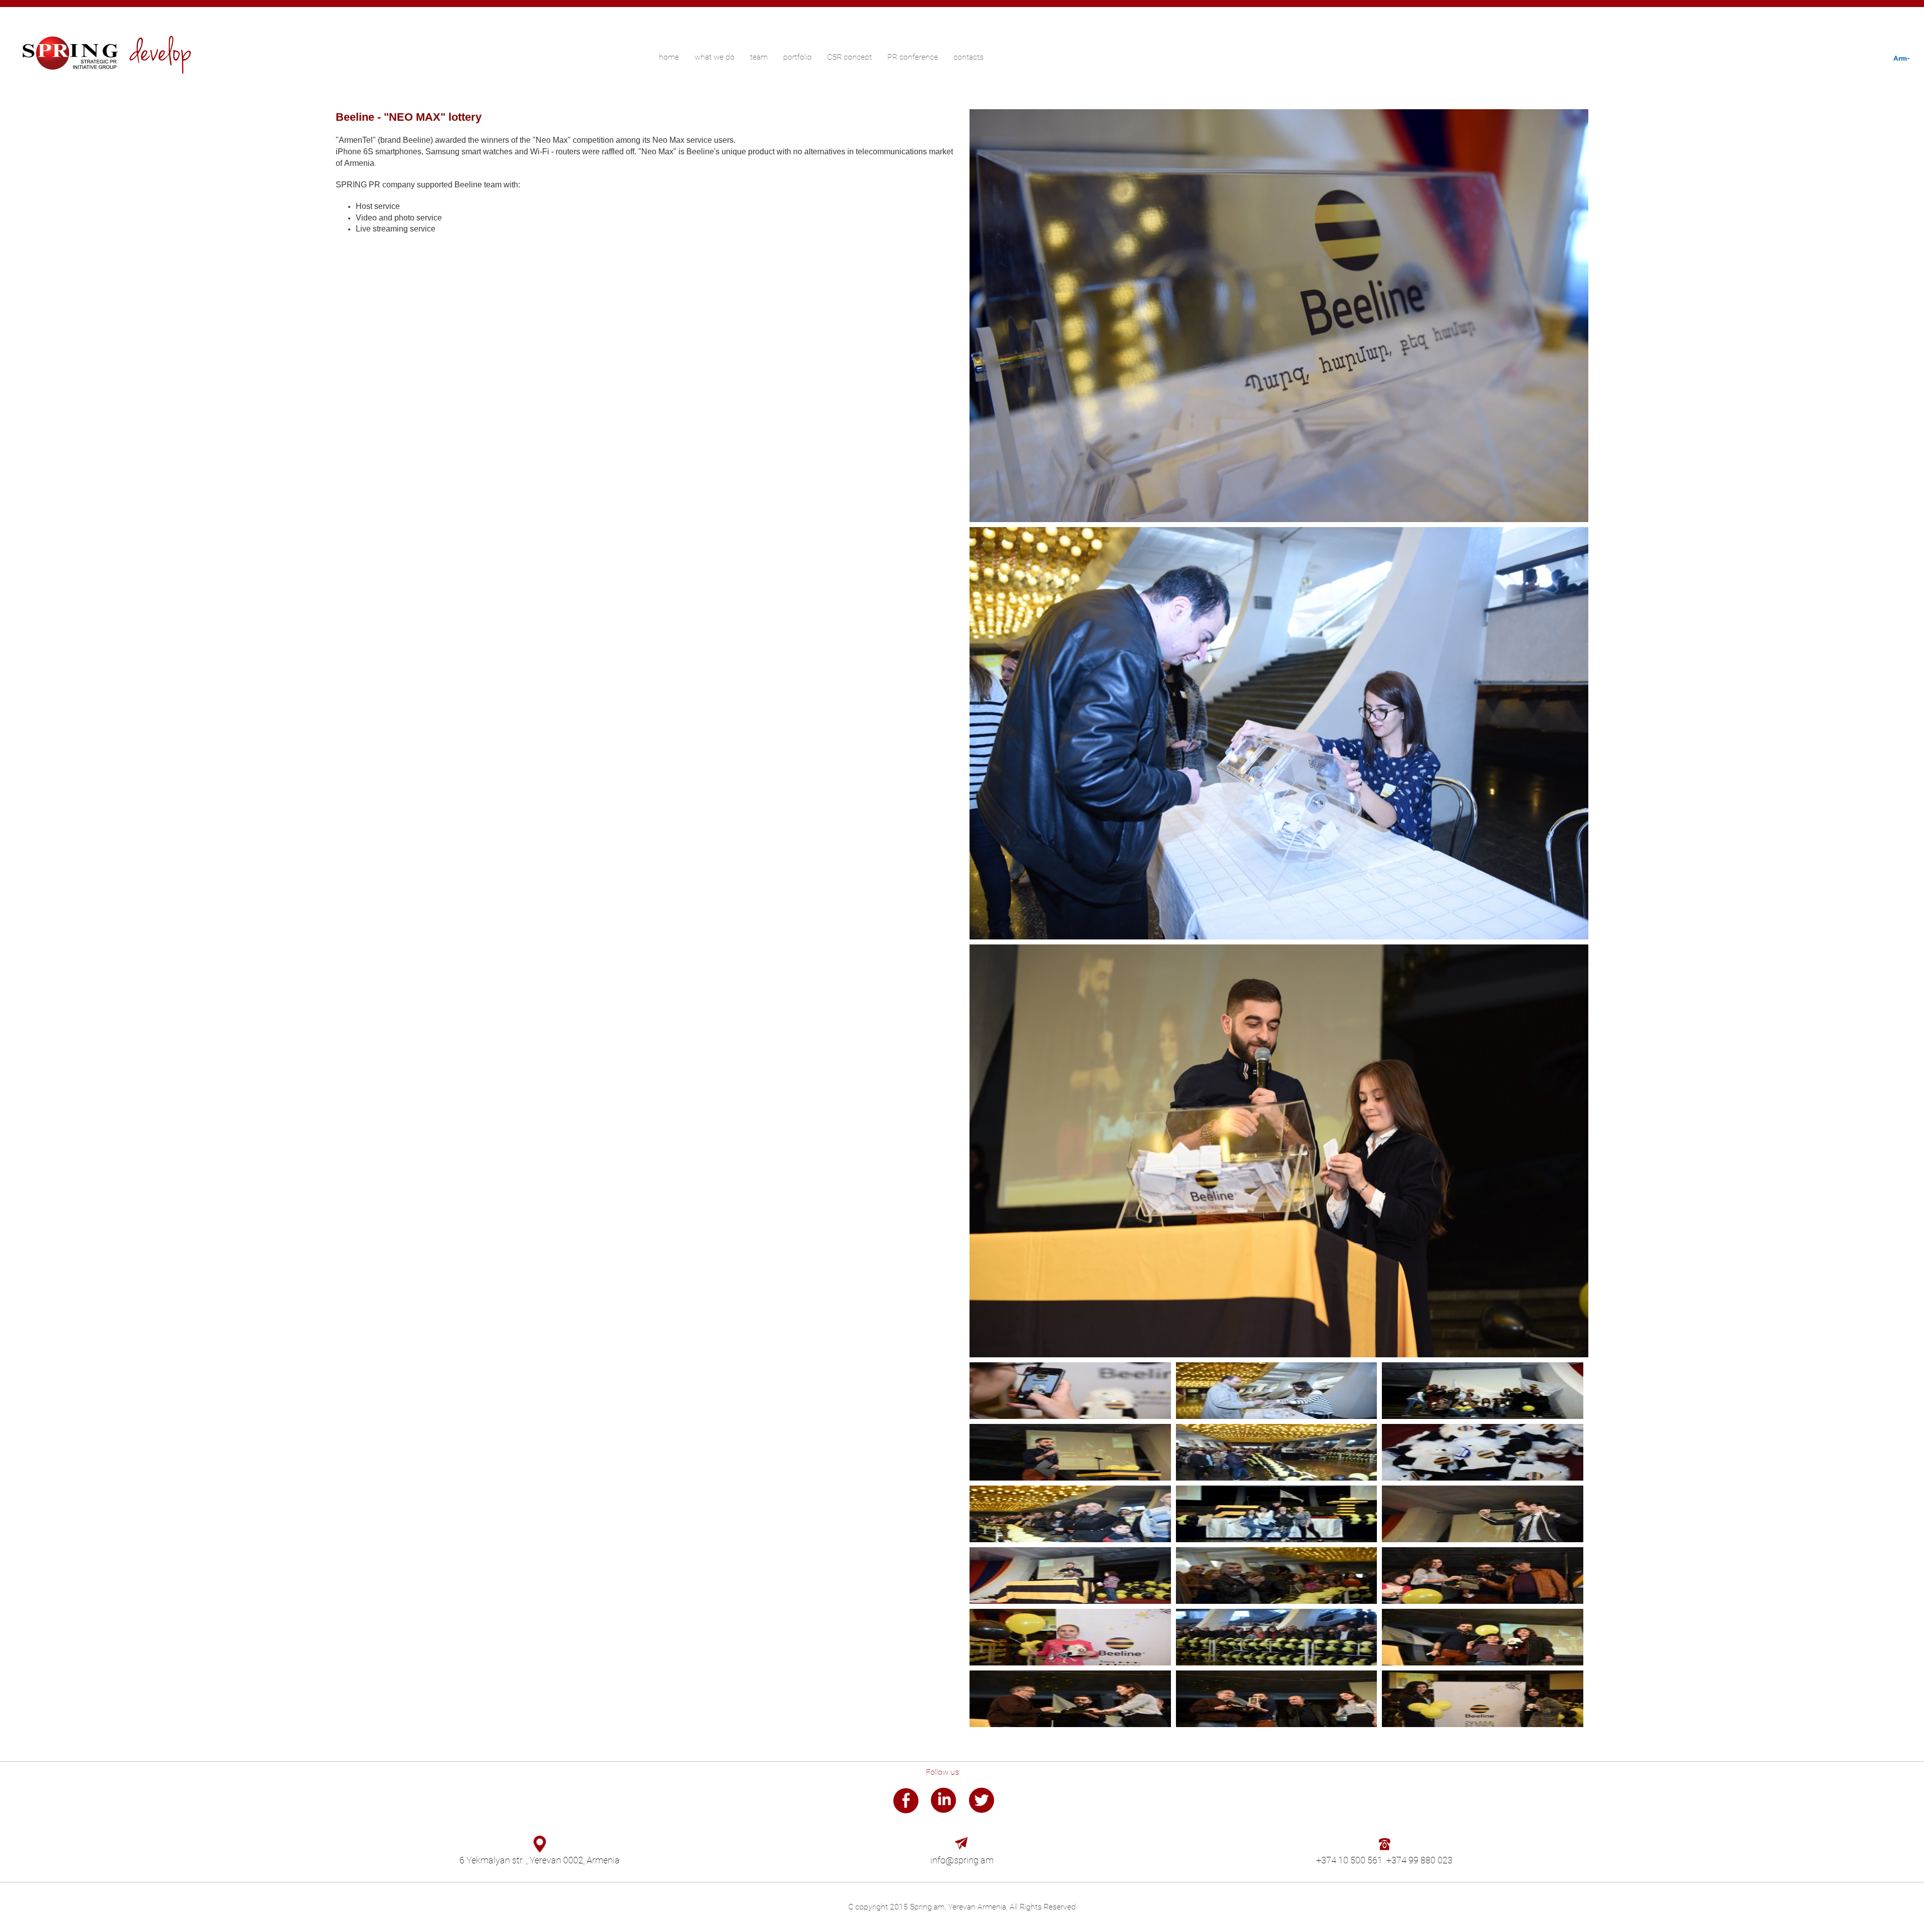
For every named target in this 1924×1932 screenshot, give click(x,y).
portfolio (797, 57)
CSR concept (850, 57)
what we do (714, 57)
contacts (969, 57)
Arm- (1902, 58)
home (669, 57)
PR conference (913, 57)
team (759, 57)
